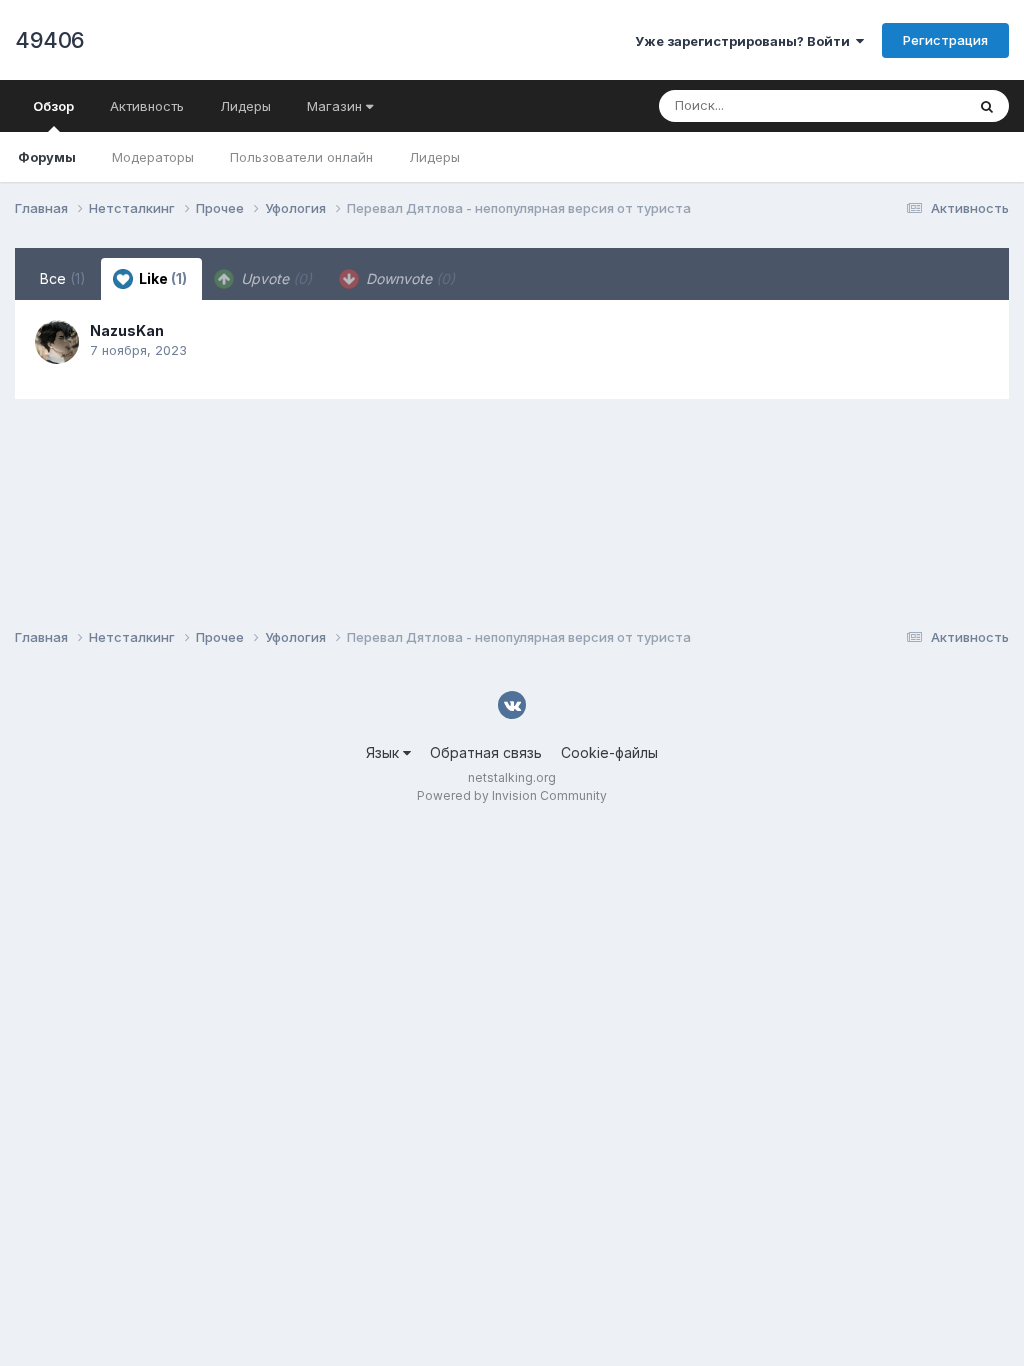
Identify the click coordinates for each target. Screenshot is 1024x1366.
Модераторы (153, 157)
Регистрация (945, 40)
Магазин (336, 106)
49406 (50, 40)
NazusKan (127, 330)
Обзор (53, 106)
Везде (919, 105)
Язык (384, 752)
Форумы (47, 157)
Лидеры (434, 157)
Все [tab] (63, 278)
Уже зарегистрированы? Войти (745, 41)
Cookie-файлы (609, 752)
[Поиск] (987, 106)
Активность (147, 106)
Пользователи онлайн (301, 157)
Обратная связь (486, 752)
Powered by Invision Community (512, 795)
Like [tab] (161, 278)
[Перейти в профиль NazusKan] (57, 342)
